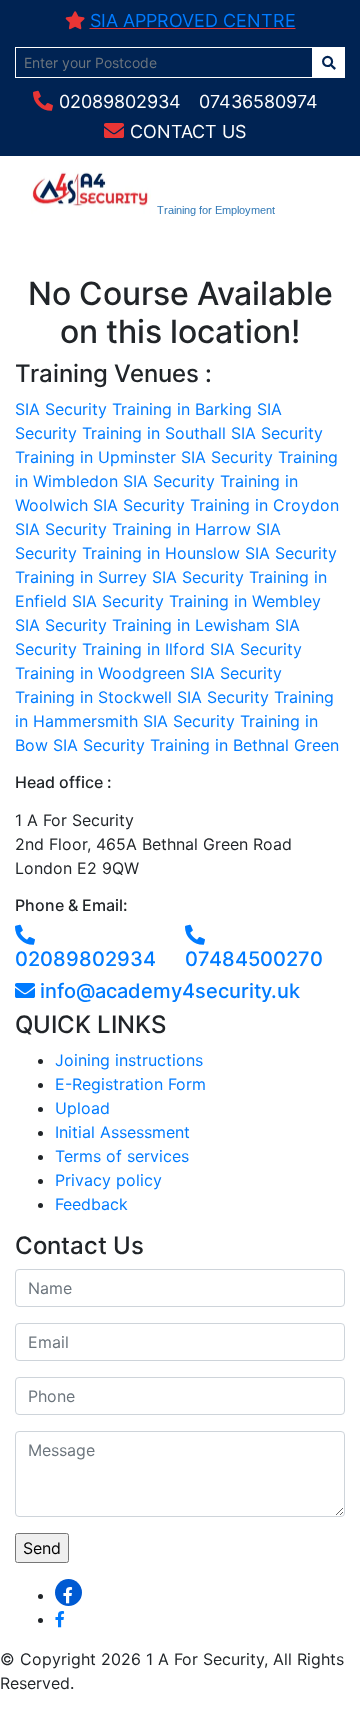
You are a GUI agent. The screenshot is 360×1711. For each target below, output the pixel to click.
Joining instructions (129, 1060)
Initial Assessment (122, 1132)
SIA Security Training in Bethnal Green (196, 745)
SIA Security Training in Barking (133, 409)
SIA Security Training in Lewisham (142, 625)
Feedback (91, 1204)
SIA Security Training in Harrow (133, 529)
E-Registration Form (130, 1084)
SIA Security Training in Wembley (196, 601)
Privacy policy (108, 1180)
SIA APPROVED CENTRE (193, 20)
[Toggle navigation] (59, 247)
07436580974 (258, 101)
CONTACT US (188, 131)
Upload (82, 1108)
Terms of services (122, 1156)
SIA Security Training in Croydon (216, 505)
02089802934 (120, 101)
